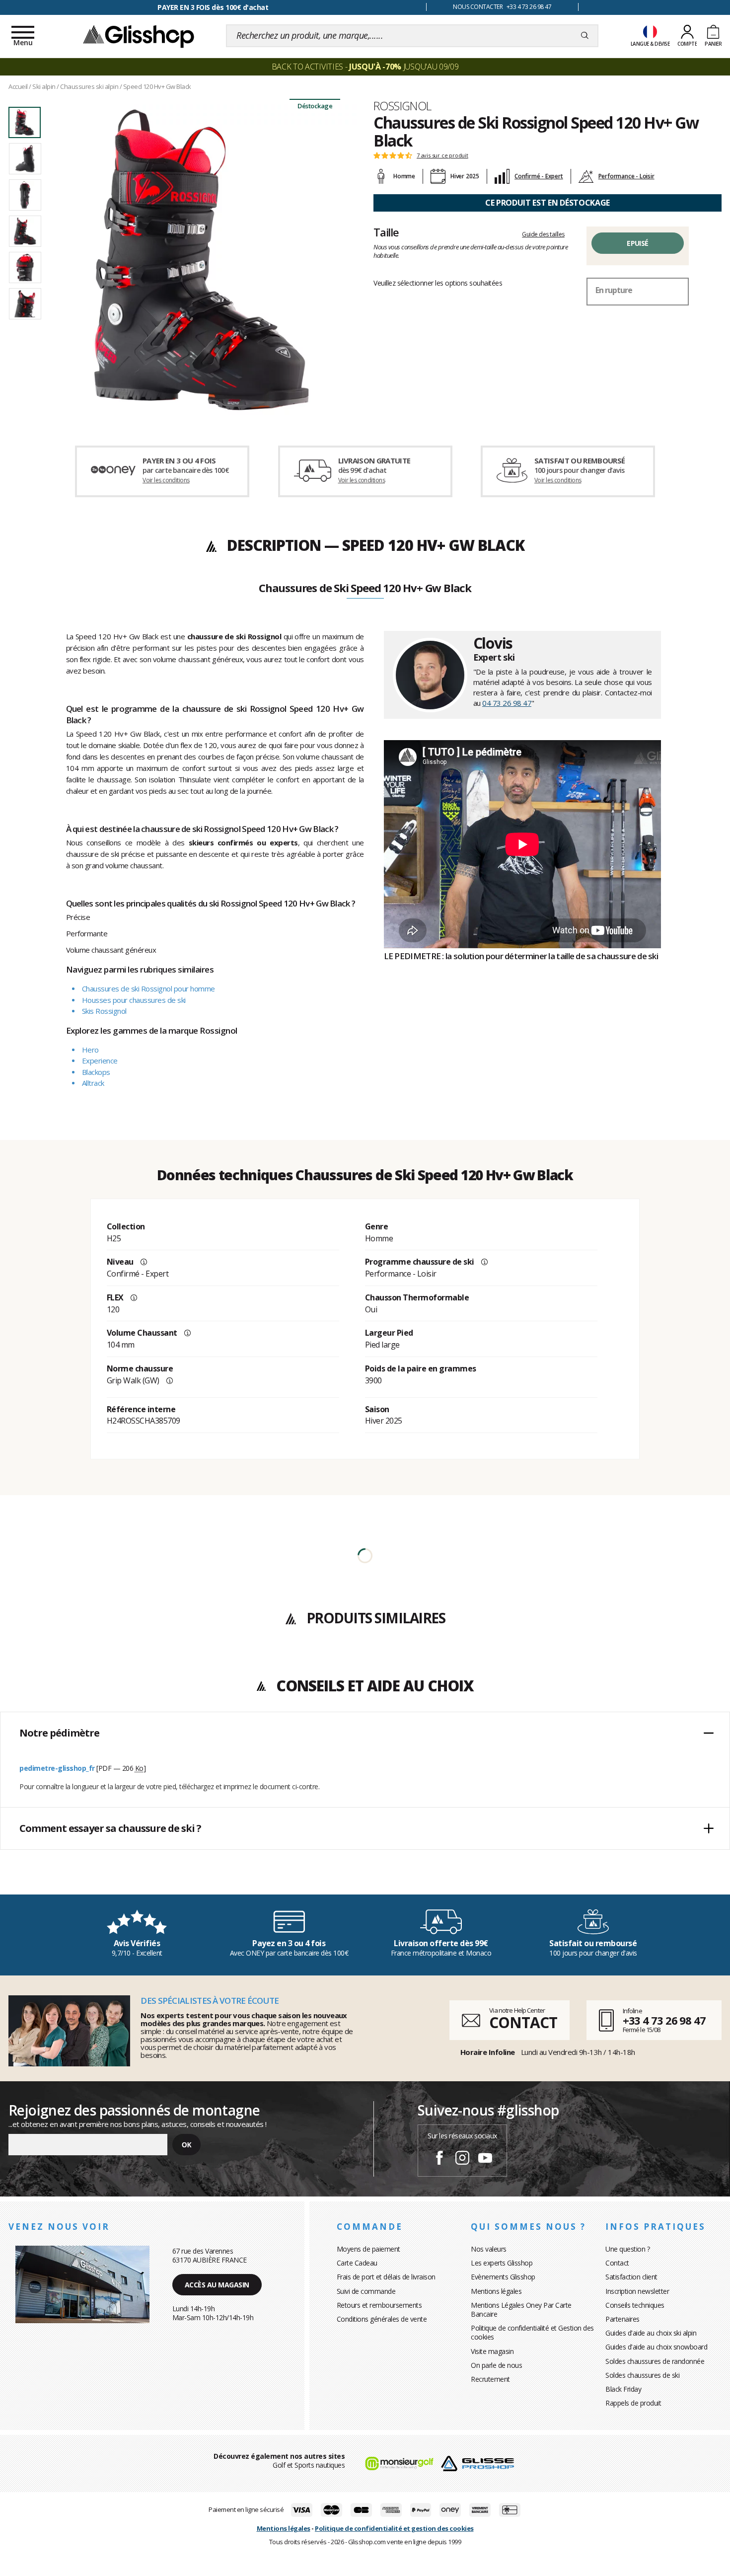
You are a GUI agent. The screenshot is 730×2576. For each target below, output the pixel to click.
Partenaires (622, 2319)
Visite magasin (492, 2351)
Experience (100, 1061)
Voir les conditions (166, 480)
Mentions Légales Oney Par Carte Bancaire (521, 2310)
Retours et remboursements (379, 2305)
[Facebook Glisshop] (439, 2159)
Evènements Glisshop (503, 2277)
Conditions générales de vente (382, 2319)
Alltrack (93, 1083)
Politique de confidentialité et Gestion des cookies (532, 2332)
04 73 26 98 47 (507, 703)
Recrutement (490, 2379)
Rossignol (402, 106)
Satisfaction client (631, 2277)
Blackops (96, 1072)
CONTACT (523, 2022)
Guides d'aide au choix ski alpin (651, 2333)
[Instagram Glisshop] (462, 2159)
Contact (617, 2263)
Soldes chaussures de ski (642, 2375)
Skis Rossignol (104, 1011)
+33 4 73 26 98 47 (664, 2020)
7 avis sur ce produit (442, 155)
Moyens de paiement (368, 2249)
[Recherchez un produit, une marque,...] (585, 36)
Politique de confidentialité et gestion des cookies (394, 2528)
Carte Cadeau (357, 2263)
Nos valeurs (489, 2249)
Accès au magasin (217, 2285)
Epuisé (637, 243)
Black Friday (623, 2389)
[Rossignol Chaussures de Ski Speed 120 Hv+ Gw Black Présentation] (201, 259)
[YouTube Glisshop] (485, 2159)
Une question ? (627, 2249)
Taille (386, 232)
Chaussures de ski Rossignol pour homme (148, 988)
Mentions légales (496, 2291)
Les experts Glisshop (502, 2263)
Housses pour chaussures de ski (134, 1000)
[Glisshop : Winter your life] (139, 36)
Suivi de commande (366, 2291)
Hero (90, 1050)
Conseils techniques (635, 2305)
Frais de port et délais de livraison (386, 2277)
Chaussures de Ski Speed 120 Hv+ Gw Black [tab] (365, 589)
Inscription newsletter (637, 2291)
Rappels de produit (633, 2403)
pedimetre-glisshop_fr (57, 1768)
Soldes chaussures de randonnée (655, 2361)
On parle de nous (496, 2365)
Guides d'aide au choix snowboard (656, 2347)
